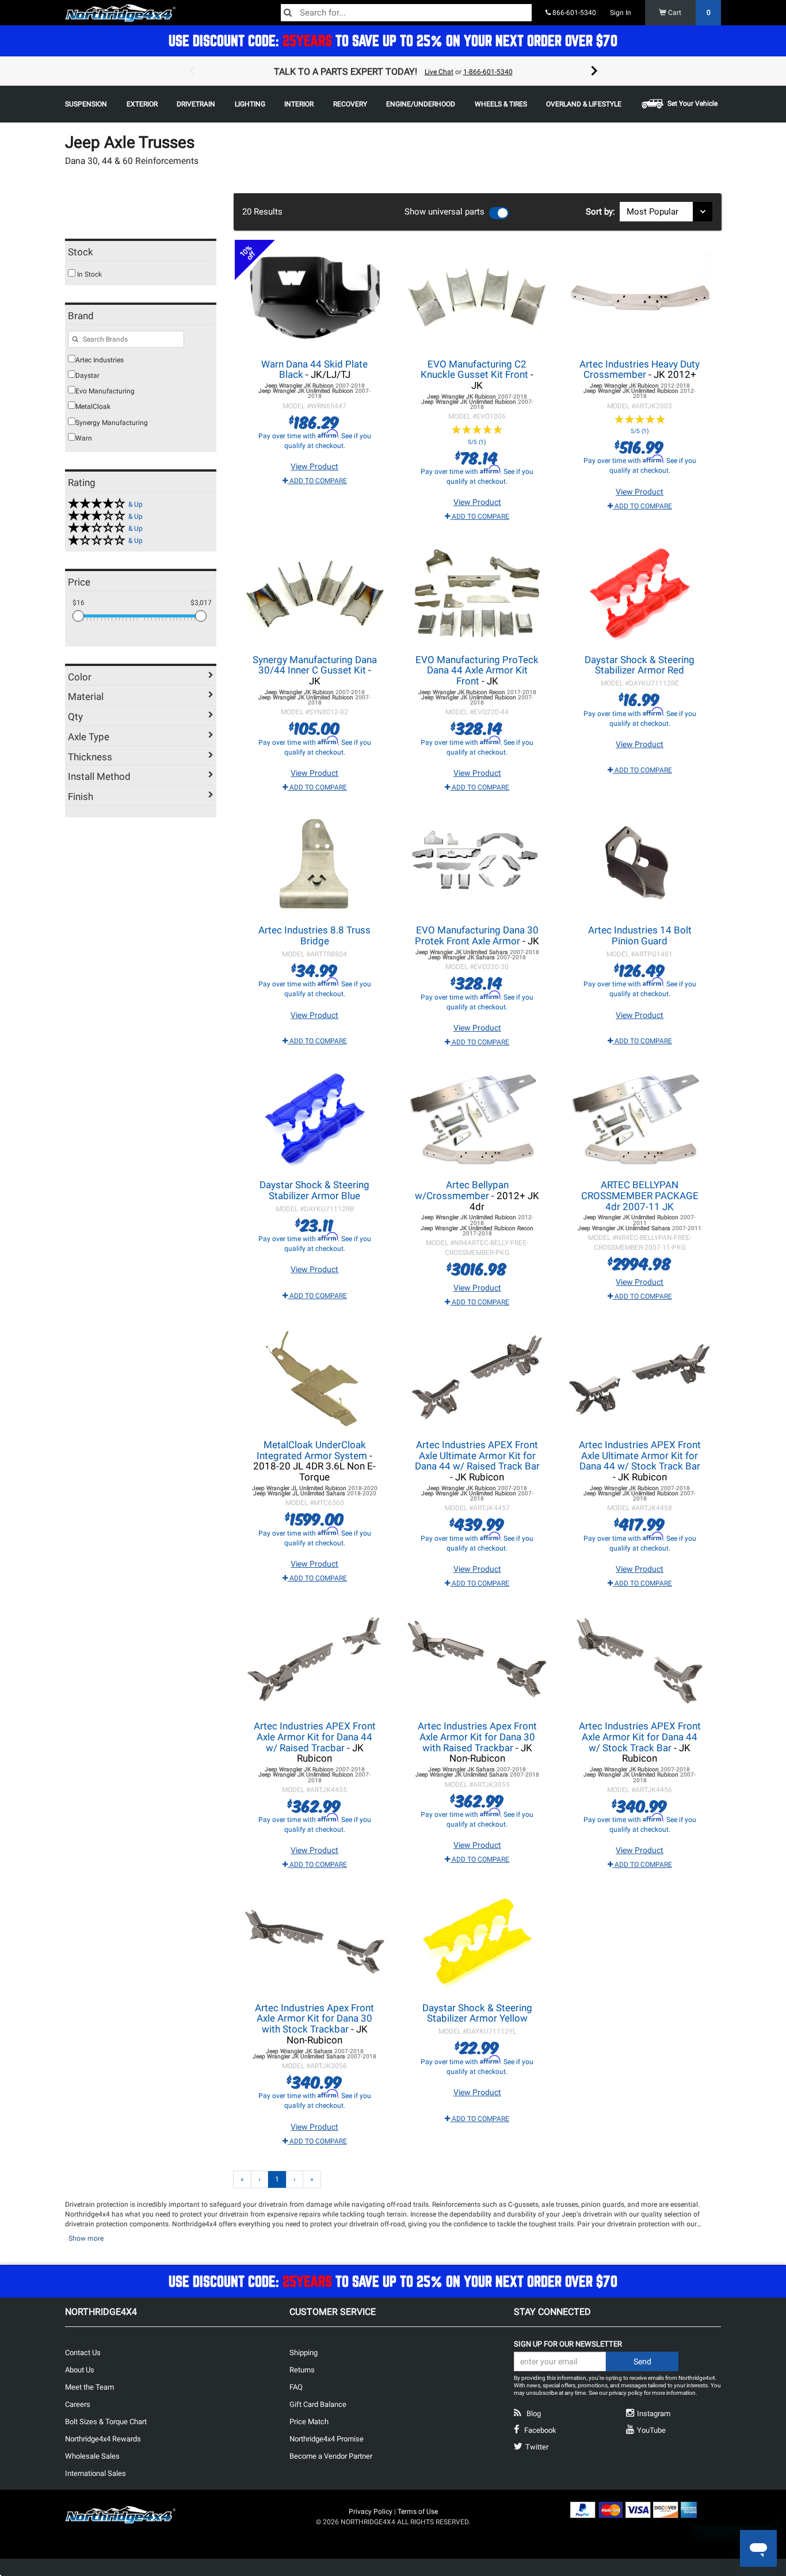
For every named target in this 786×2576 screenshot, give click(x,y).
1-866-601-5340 (488, 72)
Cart (688, 13)
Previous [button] (192, 71)
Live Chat (439, 72)
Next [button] (594, 71)
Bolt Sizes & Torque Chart (106, 2422)
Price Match (309, 2422)
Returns (302, 2370)
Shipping (304, 2353)
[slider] (78, 616)
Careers (78, 2404)
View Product (314, 466)
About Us (80, 2370)
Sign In (621, 13)
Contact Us (83, 2353)
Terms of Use (418, 2512)
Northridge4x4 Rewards (103, 2439)
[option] (393, 71)
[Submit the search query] (75, 340)
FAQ (296, 2387)
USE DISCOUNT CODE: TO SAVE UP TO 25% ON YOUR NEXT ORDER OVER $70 (393, 41)
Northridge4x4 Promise (327, 2439)
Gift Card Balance (318, 2404)
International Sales (96, 2473)
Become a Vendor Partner (331, 2456)
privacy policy (626, 2393)
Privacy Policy (371, 2512)
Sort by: (603, 212)
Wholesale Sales (92, 2456)
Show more (86, 2238)
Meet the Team (89, 2387)
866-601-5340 (573, 13)
